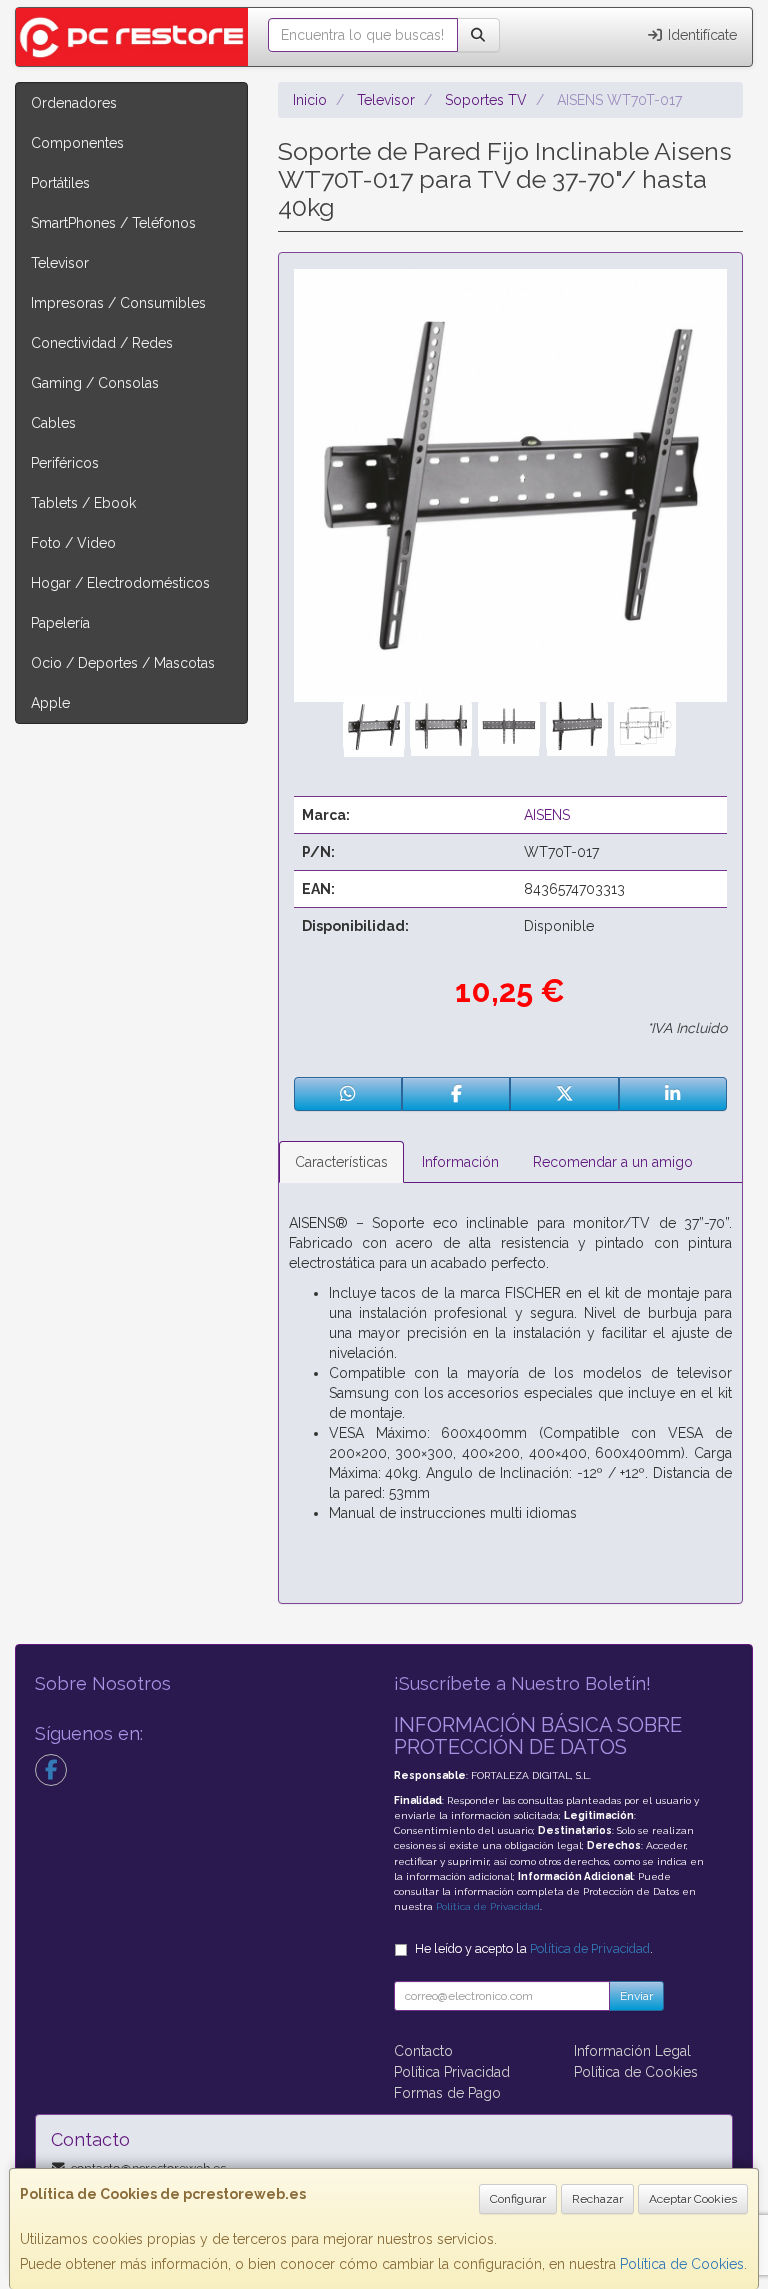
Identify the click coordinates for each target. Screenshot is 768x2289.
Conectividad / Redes (102, 343)
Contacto (423, 2051)
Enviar (636, 1996)
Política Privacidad (452, 2072)
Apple (50, 703)
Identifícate (700, 35)
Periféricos (65, 463)
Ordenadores (74, 103)
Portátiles (60, 183)
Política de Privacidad (488, 1906)
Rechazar (597, 2199)
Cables (53, 423)
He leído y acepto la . (534, 1948)
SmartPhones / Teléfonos (113, 223)
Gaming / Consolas (95, 383)
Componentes (77, 143)
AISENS (547, 815)
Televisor (60, 263)
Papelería (60, 623)
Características (341, 1162)
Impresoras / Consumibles (118, 303)
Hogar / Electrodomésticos (120, 583)
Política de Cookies (682, 2264)
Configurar (518, 2199)
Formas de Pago (447, 2093)
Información (460, 1162)
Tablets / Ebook (83, 503)
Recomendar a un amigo (613, 1162)
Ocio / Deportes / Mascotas (123, 663)
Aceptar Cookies (693, 2199)
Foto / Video (73, 543)
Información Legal (632, 2051)
